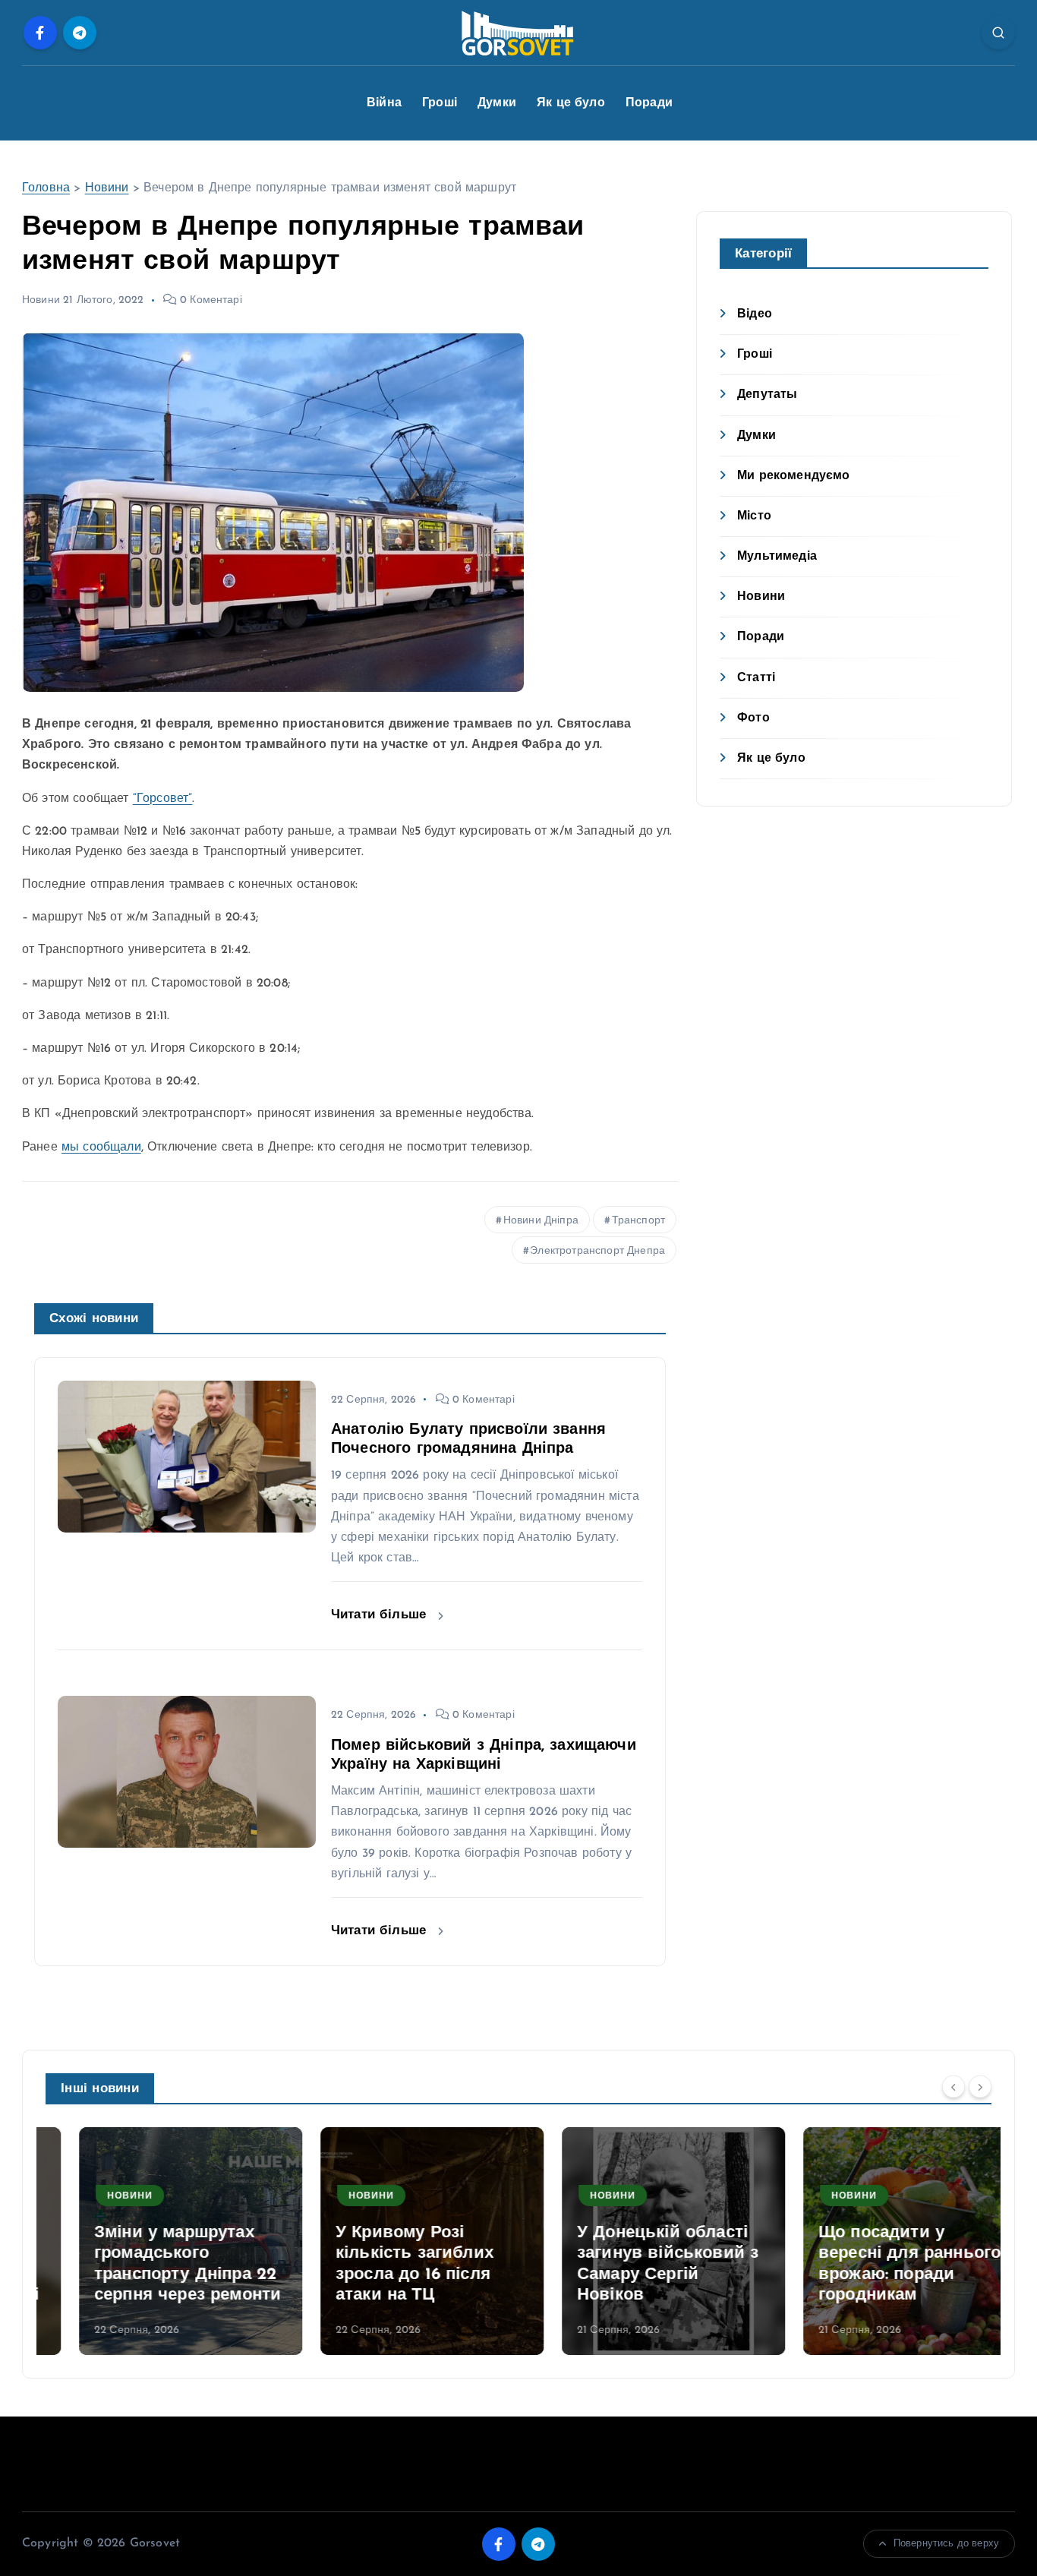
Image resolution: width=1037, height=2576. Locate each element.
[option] (157, 2241)
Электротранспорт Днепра (597, 1251)
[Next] (980, 2087)
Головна (46, 188)
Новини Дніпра (541, 1221)
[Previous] (953, 2087)
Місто (754, 516)
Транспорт (638, 1221)
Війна (384, 103)
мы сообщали (101, 1148)
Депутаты (767, 395)
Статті (756, 678)
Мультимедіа (777, 557)
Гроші (440, 103)
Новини (107, 188)
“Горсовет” (163, 799)
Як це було (571, 103)
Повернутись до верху (946, 2544)
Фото (753, 718)
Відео (755, 314)
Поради (649, 103)
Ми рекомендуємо (793, 476)
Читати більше (381, 1615)
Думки (497, 103)
